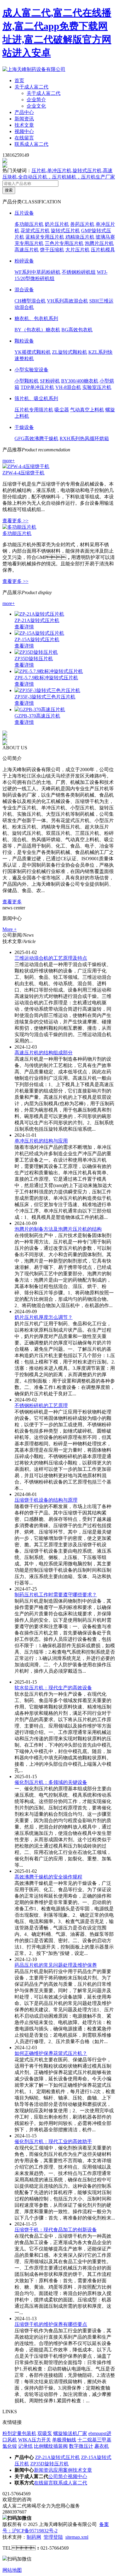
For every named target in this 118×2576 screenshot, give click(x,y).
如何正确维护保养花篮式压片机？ (51, 2053)
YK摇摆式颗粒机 (33, 352)
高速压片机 (27, 250)
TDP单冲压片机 (37, 387)
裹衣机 (102, 2446)
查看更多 (12, 902)
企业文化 (36, 106)
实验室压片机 (97, 387)
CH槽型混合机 (30, 301)
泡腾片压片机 (99, 243)
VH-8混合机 (68, 387)
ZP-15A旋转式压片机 (37, 639)
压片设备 (24, 213)
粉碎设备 (24, 261)
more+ (9, 461)
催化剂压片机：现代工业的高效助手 (53, 2141)
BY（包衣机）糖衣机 (37, 330)
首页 (19, 80)
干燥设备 (24, 427)
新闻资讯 (24, 119)
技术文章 (24, 125)
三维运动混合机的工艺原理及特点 (51, 958)
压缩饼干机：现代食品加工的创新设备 (56, 2230)
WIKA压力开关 (34, 2440)
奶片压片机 (57, 224)
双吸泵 (45, 2433)
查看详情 (24, 627)
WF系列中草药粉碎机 (38, 272)
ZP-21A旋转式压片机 (37, 620)
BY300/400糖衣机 (80, 381)
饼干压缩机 (52, 250)
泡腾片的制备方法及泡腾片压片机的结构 (58, 1229)
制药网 (34, 2537)
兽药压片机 (82, 224)
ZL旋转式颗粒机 (70, 352)
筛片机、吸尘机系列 (36, 398)
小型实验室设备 (31, 370)
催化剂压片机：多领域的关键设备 (51, 1782)
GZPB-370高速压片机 (37, 716)
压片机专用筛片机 (34, 410)
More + (10, 929)
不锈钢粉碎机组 (79, 272)
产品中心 (24, 112)
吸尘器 (62, 410)
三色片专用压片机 (64, 243)
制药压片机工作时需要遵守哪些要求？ (56, 1595)
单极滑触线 (64, 2440)
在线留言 (24, 138)
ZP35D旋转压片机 (34, 659)
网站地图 (12, 2570)
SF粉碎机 (50, 381)
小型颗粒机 (27, 381)
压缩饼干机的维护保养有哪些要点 (51, 2324)
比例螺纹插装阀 (51, 2446)
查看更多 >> (15, 521)
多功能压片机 (29, 224)
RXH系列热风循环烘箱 (84, 438)
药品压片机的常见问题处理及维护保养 (56, 1965)
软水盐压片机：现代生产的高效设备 (53, 1688)
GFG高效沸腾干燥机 (36, 438)
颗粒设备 (24, 341)
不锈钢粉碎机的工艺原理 (41, 1405)
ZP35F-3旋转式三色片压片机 (45, 697)
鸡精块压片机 (80, 237)
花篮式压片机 (35, 231)
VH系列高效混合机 (67, 301)
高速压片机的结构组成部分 (44, 1053)
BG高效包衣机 (77, 330)
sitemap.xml (77, 2537)
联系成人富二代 (31, 144)
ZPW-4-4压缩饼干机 (23, 473)
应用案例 (63, 2470)
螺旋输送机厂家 (70, 2433)
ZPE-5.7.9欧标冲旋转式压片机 (46, 678)
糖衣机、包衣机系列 (36, 318)
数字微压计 (81, 2446)
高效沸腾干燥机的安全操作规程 (48, 1877)
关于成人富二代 (31, 87)
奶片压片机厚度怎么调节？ (44, 1317)
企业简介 (36, 100)
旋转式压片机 (65, 231)
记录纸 (25, 2446)
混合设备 (24, 290)
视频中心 (24, 131)
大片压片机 (77, 250)
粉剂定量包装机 (19, 2433)
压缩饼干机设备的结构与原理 (46, 1500)
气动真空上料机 (87, 410)
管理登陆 (53, 2537)
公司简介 (58, 2476)
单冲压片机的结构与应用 (41, 1141)
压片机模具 (103, 250)
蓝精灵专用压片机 (45, 237)
